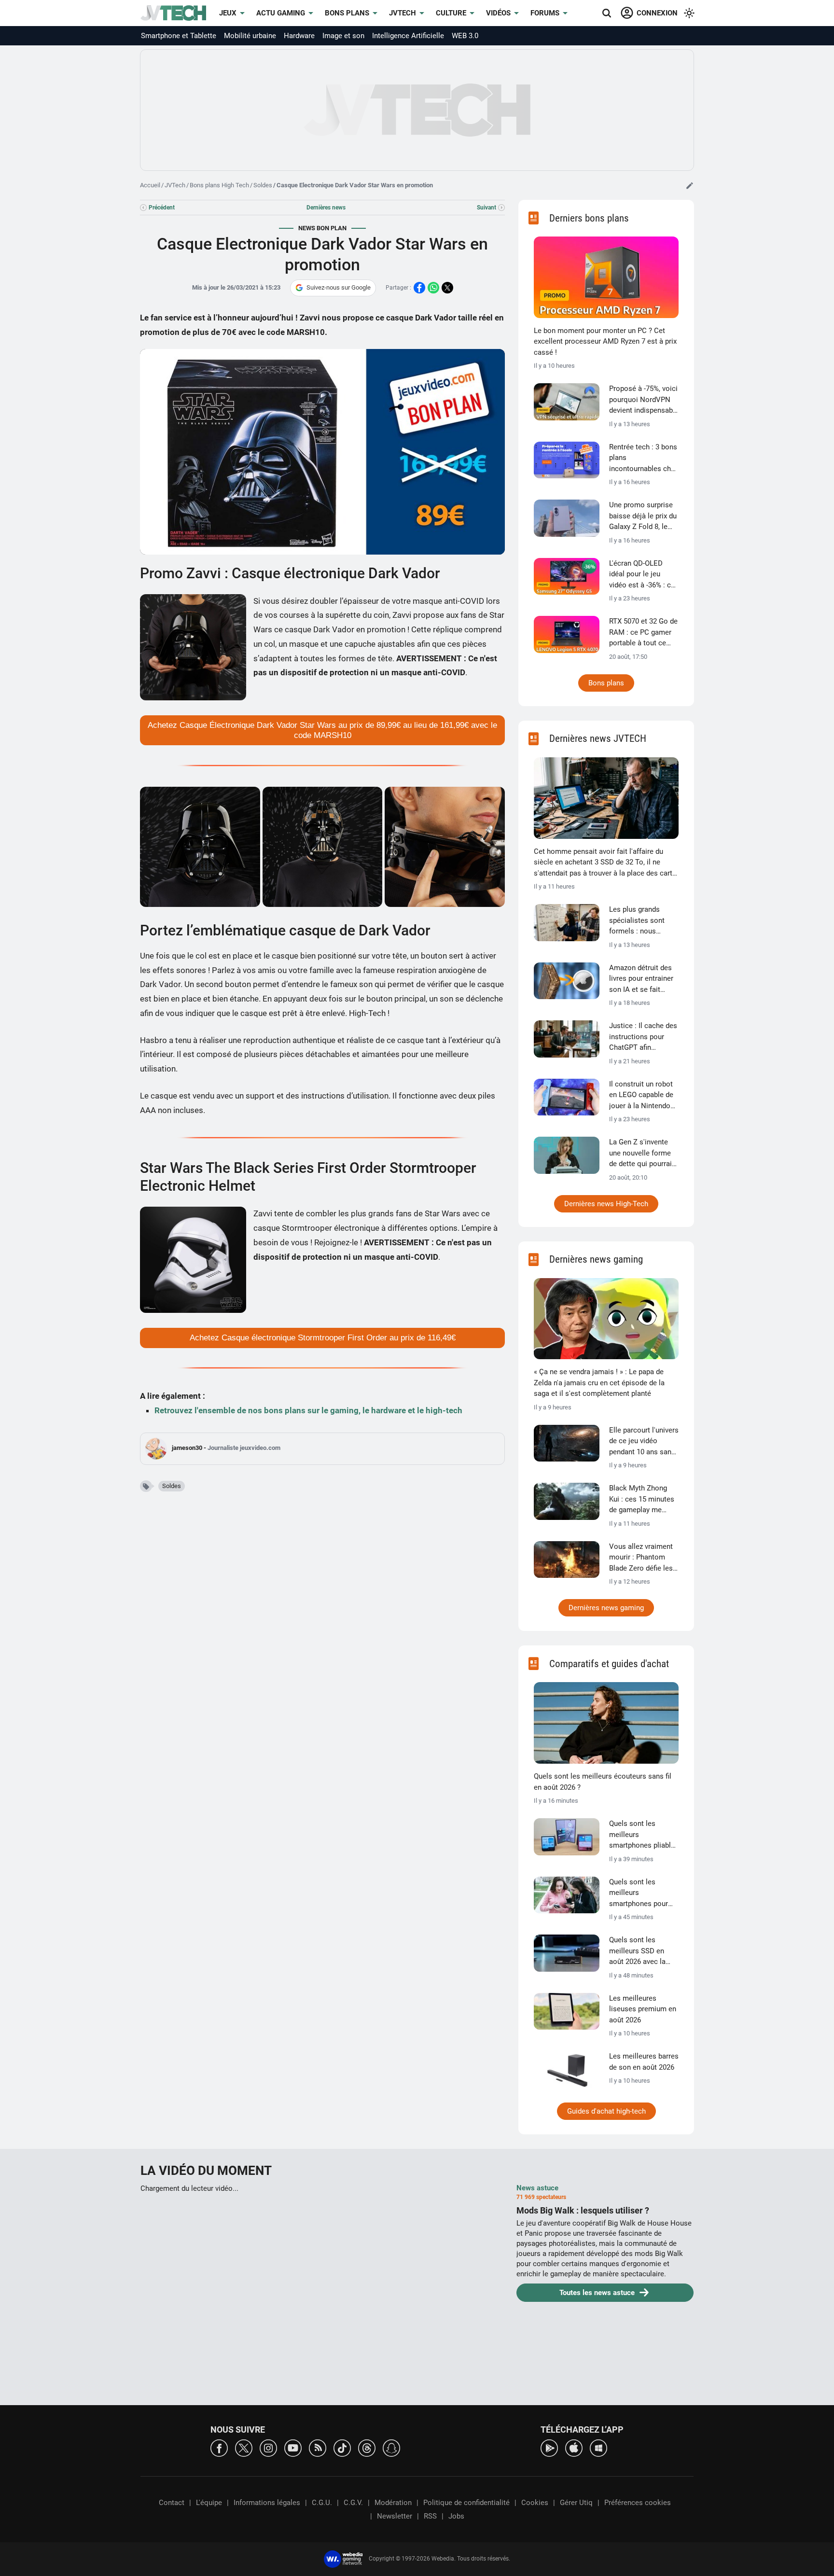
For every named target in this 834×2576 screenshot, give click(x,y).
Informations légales (267, 2503)
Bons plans (347, 13)
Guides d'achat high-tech (606, 2111)
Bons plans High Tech (219, 185)
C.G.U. (322, 2503)
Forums (545, 13)
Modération (393, 2503)
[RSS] (318, 2447)
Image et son (343, 36)
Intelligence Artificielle (408, 36)
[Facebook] (219, 2447)
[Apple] (574, 2447)
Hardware (299, 36)
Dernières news (326, 208)
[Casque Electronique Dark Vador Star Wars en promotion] (200, 847)
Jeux (228, 13)
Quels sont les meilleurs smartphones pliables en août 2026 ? (644, 1835)
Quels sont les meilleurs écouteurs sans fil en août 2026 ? (603, 1782)
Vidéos (498, 13)
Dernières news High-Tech (606, 1204)
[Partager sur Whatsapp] (433, 288)
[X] (244, 2447)
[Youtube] (293, 2447)
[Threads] (367, 2447)
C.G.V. (353, 2503)
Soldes (263, 185)
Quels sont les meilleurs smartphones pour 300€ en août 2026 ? (641, 1894)
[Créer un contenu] (690, 185)
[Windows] (598, 2447)
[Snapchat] (391, 2447)
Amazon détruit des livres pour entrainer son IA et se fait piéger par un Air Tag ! (642, 979)
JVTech (403, 13)
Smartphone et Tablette (179, 36)
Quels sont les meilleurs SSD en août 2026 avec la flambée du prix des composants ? (640, 1951)
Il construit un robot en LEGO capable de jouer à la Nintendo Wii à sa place (641, 1096)
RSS (430, 2516)
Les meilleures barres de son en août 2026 (644, 2062)
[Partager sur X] (447, 288)
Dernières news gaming (606, 1608)
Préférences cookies (638, 2503)
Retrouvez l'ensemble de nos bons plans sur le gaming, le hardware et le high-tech (308, 1410)
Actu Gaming (281, 13)
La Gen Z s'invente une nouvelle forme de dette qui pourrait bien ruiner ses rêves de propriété (642, 1154)
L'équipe (209, 2503)
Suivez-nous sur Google (339, 287)
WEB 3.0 (465, 36)
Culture (451, 13)
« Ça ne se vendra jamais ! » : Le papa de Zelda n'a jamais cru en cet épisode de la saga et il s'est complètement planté (599, 1383)
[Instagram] (268, 2447)
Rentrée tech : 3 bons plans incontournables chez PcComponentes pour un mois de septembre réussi (644, 459)
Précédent (162, 208)
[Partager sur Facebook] (419, 288)
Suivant (486, 208)
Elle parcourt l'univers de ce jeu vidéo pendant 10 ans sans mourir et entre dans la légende (644, 1442)
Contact (172, 2503)
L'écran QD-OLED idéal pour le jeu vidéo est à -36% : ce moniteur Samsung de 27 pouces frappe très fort (642, 575)
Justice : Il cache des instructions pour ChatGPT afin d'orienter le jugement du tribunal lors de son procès (643, 1037)
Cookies (535, 2503)
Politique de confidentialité (466, 2503)
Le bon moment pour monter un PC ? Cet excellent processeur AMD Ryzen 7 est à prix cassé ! (605, 341)
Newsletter (395, 2516)
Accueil (150, 185)
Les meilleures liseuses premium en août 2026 (643, 2009)
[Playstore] (549, 2447)
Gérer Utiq (576, 2503)
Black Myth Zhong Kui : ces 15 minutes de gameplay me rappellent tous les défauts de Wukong (642, 1500)
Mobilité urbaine (250, 36)
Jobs (456, 2516)
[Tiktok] (342, 2447)
